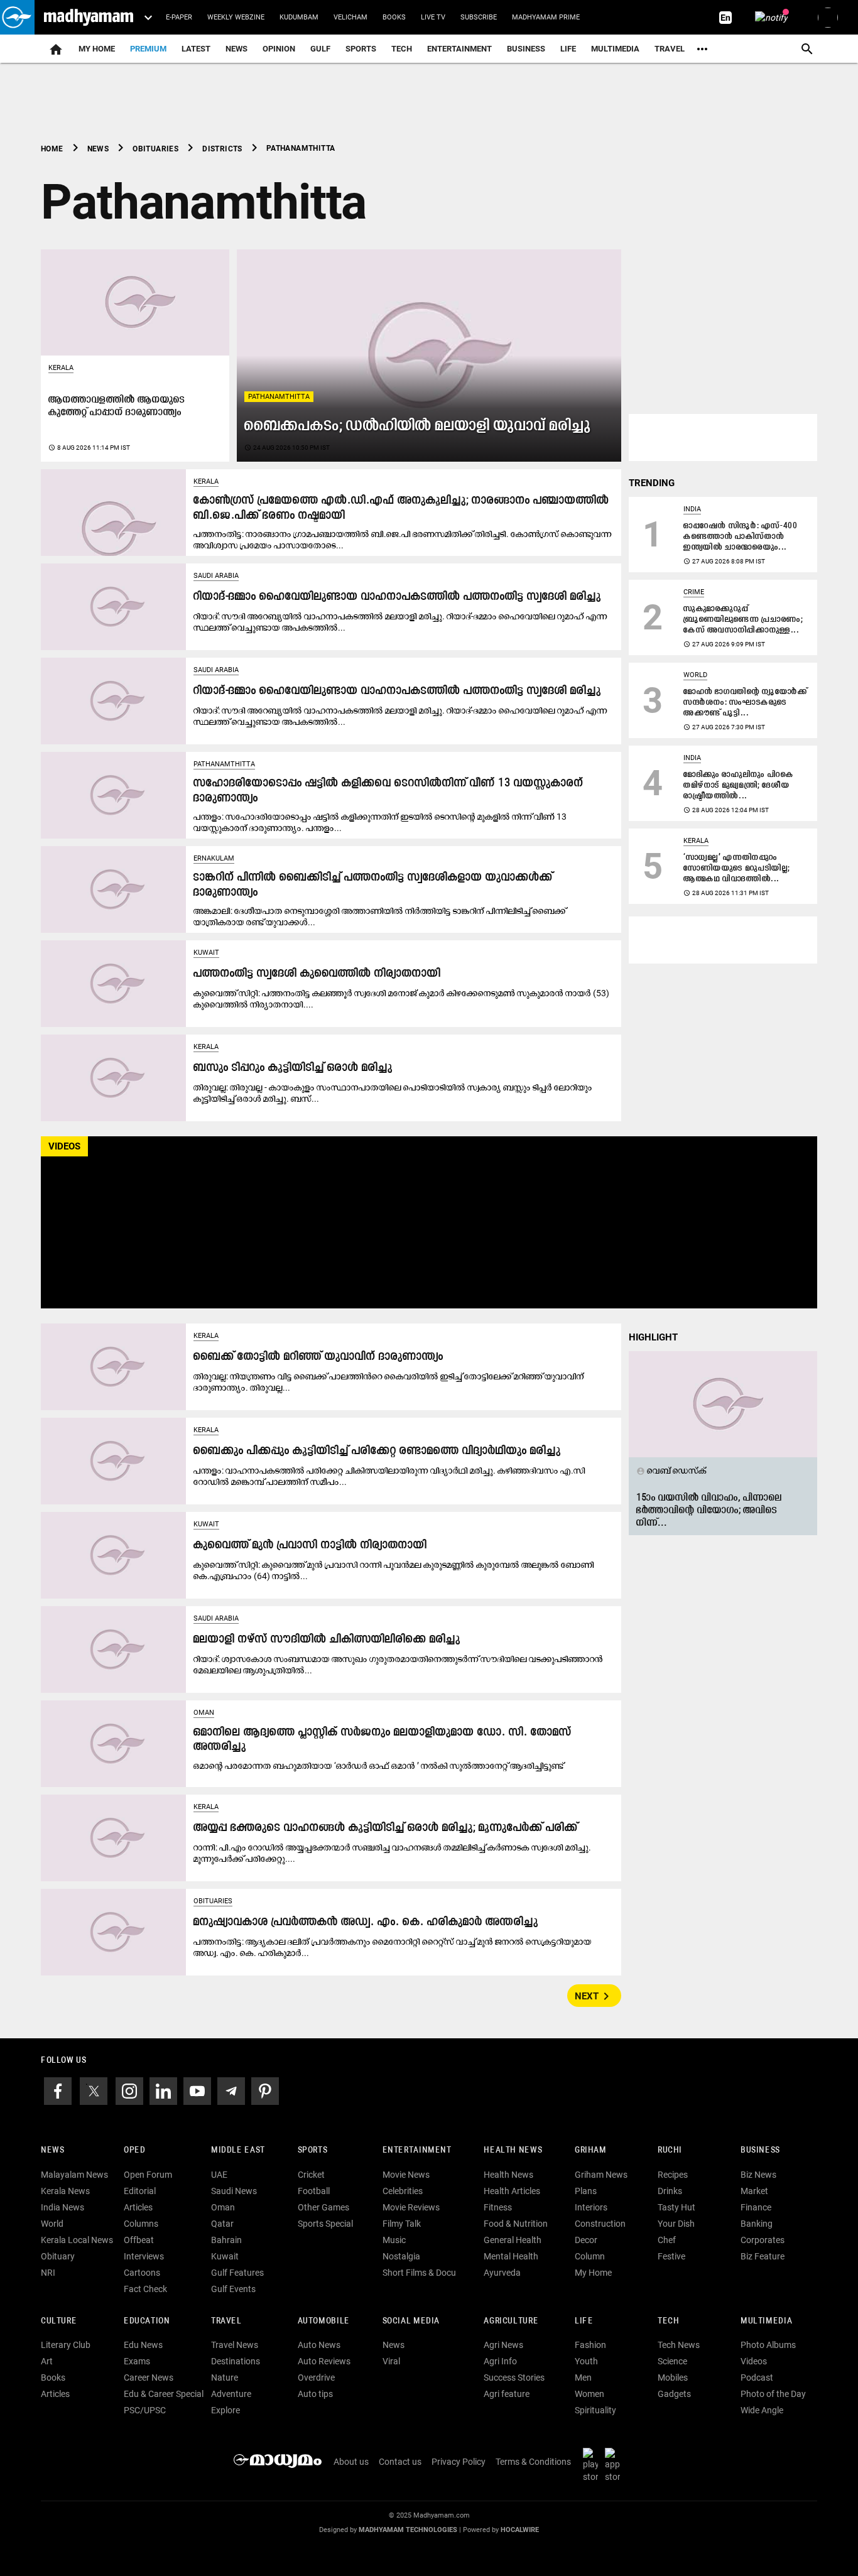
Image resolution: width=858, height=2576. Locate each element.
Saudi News (234, 2191)
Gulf (320, 49)
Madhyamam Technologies (408, 2530)
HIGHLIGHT (653, 1337)
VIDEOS (64, 1146)
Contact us (400, 2462)
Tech (668, 2321)
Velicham (350, 17)
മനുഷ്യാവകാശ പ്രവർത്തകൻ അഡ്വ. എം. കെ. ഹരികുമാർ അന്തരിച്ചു (366, 1922)
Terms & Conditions (533, 2462)
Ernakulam (214, 858)
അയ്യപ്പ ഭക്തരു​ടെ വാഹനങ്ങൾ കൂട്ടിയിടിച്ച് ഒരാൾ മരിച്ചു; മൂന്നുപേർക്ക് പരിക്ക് (386, 1828)
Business (526, 49)
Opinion (279, 49)
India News (62, 2207)
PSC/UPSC (145, 2410)
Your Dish (676, 2224)
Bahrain (226, 2240)
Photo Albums (768, 2345)
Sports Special (325, 2224)
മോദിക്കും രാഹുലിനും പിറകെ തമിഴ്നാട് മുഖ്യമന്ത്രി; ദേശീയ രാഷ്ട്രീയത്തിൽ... (738, 785)
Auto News (319, 2345)
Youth (586, 2361)
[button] (17, 17)
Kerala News (65, 2191)
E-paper (179, 17)
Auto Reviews (324, 2361)
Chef (667, 2240)
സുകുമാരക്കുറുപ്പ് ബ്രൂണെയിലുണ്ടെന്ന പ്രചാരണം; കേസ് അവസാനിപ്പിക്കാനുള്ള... (743, 620)
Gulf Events (233, 2289)
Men (583, 2378)
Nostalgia (401, 2256)
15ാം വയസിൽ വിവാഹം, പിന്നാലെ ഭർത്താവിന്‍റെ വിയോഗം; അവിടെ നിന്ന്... (709, 1511)
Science (672, 2361)
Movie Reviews (411, 2207)
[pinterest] (265, 2090)
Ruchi (670, 2150)
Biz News (758, 2175)
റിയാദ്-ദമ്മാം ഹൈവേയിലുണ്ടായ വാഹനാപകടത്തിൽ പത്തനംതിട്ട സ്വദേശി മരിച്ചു (397, 597)
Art (47, 2361)
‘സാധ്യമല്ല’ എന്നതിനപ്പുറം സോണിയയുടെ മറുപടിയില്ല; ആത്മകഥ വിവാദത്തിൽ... (737, 868)
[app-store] (615, 2465)
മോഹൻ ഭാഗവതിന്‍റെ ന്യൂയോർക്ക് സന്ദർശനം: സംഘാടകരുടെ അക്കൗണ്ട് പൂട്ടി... (746, 703)
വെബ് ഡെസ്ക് (671, 1470)
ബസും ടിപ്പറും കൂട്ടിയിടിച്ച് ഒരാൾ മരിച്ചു (293, 1068)
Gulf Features (237, 2273)
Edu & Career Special (164, 2394)
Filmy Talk (402, 2224)
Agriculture (511, 2321)
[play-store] (593, 2465)
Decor (586, 2240)
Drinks (670, 2191)
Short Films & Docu (419, 2273)
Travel (670, 49)
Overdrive (316, 2378)
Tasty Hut (676, 2207)
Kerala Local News (77, 2240)
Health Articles (512, 2191)
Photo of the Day (773, 2394)
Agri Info (500, 2361)
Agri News (503, 2345)
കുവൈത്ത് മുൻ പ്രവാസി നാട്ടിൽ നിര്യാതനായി (310, 1546)
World (695, 675)
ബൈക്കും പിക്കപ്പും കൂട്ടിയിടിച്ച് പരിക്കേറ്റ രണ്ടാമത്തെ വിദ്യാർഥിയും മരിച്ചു (377, 1451)
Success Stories (514, 2378)
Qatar (222, 2224)
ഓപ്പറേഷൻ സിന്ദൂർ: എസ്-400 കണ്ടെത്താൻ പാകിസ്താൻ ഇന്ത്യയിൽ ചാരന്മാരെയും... (740, 537)
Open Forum (148, 2175)
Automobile (324, 2321)
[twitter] (94, 2090)
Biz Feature (763, 2256)
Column (590, 2256)
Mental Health (511, 2256)
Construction (600, 2224)
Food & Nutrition (516, 2224)
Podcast (757, 2378)
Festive (671, 2256)
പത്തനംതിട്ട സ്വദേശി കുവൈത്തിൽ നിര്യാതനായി (317, 974)
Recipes (673, 2175)
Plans (586, 2191)
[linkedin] (163, 2090)
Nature (225, 2378)
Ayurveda (502, 2273)
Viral (391, 2361)
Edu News (143, 2345)
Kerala (61, 368)
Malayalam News (74, 2175)
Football (314, 2191)
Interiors (591, 2207)
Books (394, 17)
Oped (134, 2150)
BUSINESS (760, 2150)
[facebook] (58, 2090)
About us (351, 2462)
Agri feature (507, 2394)
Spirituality (595, 2410)
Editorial (140, 2191)
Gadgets (674, 2394)
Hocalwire (520, 2530)
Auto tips (315, 2394)
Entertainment (459, 49)
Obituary (58, 2256)
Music (394, 2240)
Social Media (411, 2321)
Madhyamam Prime (546, 17)
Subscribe (479, 17)
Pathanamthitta (279, 397)
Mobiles (673, 2378)
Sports (361, 49)
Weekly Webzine (236, 17)
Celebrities (403, 2191)
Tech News (679, 2345)
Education (147, 2321)
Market (754, 2191)
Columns (141, 2224)
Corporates (763, 2240)
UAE (219, 2175)
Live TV (433, 17)
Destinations (236, 2361)
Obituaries (213, 1901)
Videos (754, 2361)
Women (589, 2394)
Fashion (590, 2345)
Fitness (498, 2207)
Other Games (323, 2207)
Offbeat (139, 2240)
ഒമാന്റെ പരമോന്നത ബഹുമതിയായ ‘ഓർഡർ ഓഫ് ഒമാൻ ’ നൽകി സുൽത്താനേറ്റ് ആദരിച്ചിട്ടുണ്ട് (378, 1766)
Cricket (311, 2175)
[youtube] (197, 2090)
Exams (137, 2361)
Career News (149, 2378)
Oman (204, 1713)
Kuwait (206, 953)
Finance (756, 2207)
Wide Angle (762, 2410)
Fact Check (145, 2289)
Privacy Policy (459, 2462)
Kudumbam (299, 17)
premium (148, 49)
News (236, 49)
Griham (591, 2150)
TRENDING (652, 483)
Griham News (601, 2175)
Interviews (144, 2256)
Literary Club (66, 2345)
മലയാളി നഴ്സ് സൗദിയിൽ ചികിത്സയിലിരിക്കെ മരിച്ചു (327, 1640)
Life (568, 49)
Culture (59, 2321)
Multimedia (615, 49)
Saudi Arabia (216, 576)
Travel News (235, 2345)
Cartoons (142, 2273)
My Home (97, 49)
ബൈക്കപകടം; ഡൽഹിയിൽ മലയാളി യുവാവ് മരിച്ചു (418, 426)
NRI (48, 2273)
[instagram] (129, 2090)
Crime (694, 592)
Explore (225, 2410)
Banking (757, 2224)
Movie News (406, 2175)
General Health (513, 2240)
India (692, 509)
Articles (138, 2207)
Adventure (231, 2394)
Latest (196, 49)
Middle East (238, 2150)
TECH (402, 49)
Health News (513, 2150)
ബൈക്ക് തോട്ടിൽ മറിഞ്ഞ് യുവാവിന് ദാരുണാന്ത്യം (318, 1357)
